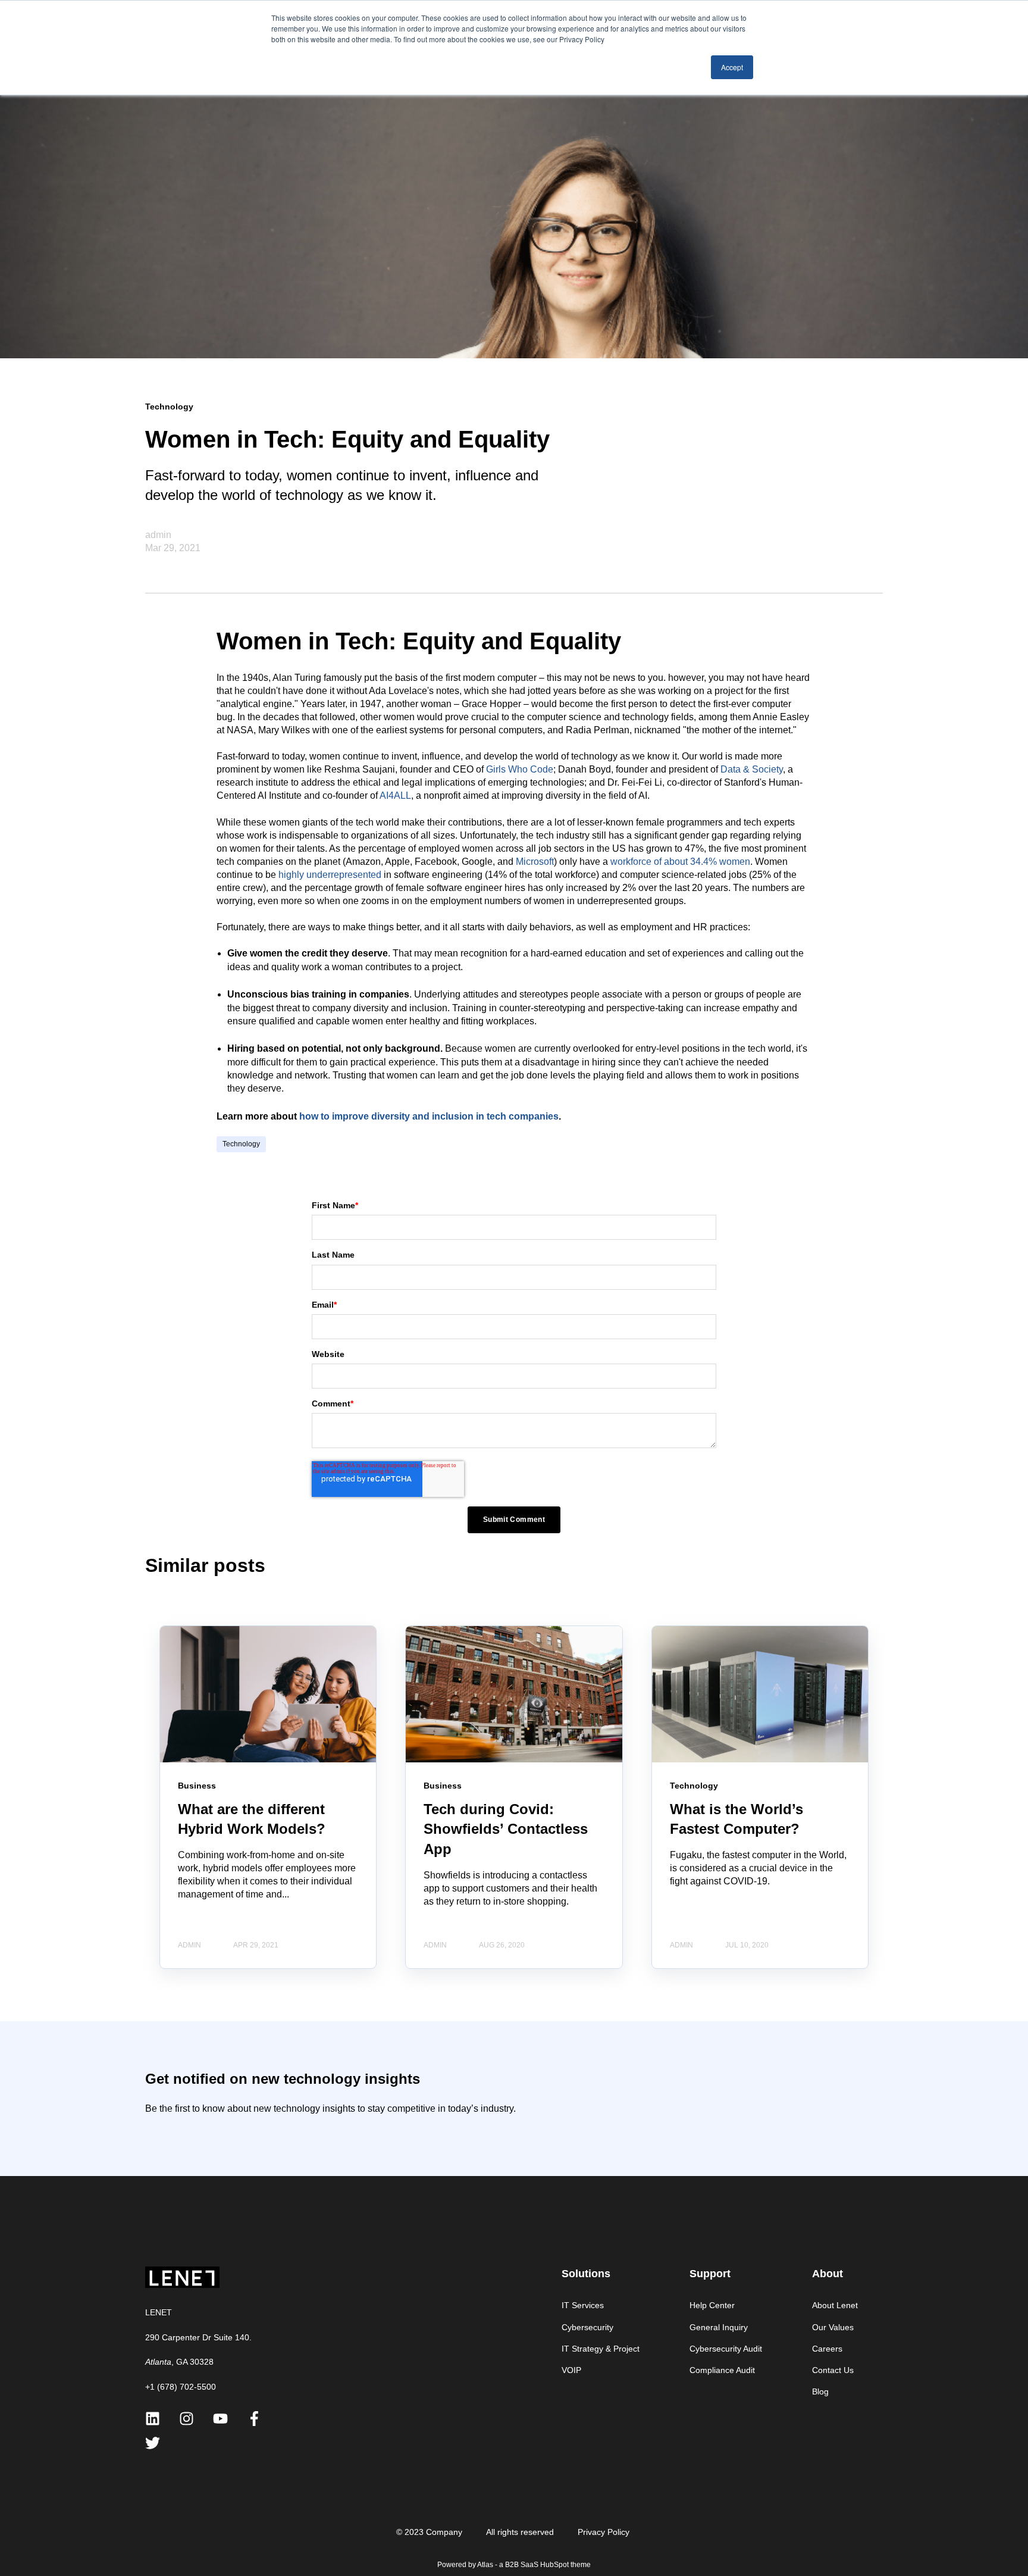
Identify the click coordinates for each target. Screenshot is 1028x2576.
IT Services (583, 2305)
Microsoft (535, 862)
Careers (827, 2349)
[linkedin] (153, 2419)
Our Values (833, 2327)
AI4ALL (395, 795)
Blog (820, 2391)
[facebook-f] (254, 2419)
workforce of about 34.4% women (680, 862)
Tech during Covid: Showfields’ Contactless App (506, 1829)
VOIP (571, 2370)
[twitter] (153, 2443)
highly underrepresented (330, 875)
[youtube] (220, 2419)
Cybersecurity (587, 2327)
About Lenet (835, 2305)
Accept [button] (732, 67)
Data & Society (752, 769)
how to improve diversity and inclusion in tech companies (429, 1116)
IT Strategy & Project (601, 2349)
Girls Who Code (520, 769)
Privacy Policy (604, 2532)
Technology (241, 1144)
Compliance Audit (722, 2370)
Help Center (712, 2305)
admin (158, 535)
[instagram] (187, 2419)
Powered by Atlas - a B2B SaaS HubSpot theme (514, 2565)
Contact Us (833, 2370)
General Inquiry (719, 2327)
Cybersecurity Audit (726, 2349)
